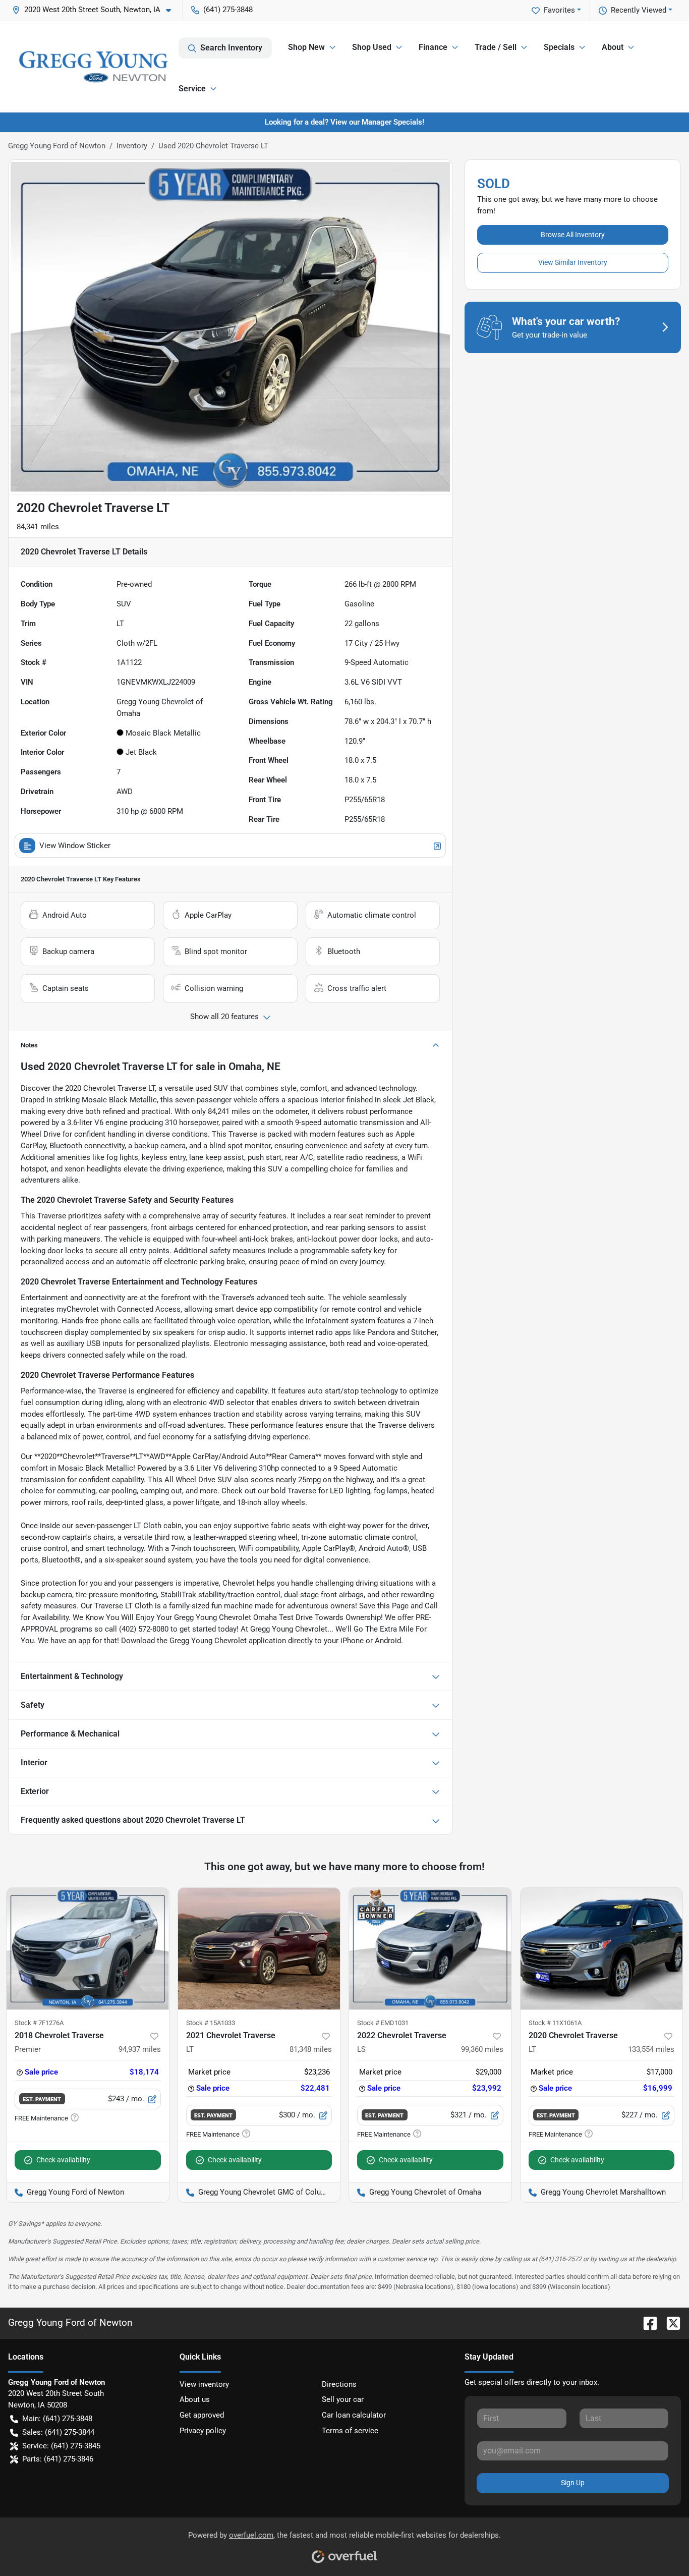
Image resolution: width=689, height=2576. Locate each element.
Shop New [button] (306, 47)
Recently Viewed (639, 10)
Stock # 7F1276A (39, 2023)
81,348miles (311, 2049)
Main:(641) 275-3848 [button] (57, 2419)
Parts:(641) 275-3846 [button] (58, 2459)
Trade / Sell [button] (496, 47)
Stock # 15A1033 (211, 2023)
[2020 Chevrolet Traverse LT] (602, 1949)
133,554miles (651, 2049)
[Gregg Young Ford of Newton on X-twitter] (669, 2322)
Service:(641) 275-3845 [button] (61, 2446)
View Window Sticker (75, 846)
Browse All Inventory (573, 235)
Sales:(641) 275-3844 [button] (58, 2432)
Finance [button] (433, 47)
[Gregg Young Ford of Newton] (93, 67)
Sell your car (343, 2399)
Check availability (63, 2160)
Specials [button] (559, 47)
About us (195, 2399)
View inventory (204, 2384)
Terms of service (350, 2431)
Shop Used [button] (372, 47)
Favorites (559, 10)
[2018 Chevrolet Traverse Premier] (88, 1949)
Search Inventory (231, 48)
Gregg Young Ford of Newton (57, 146)
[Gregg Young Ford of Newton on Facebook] (646, 2322)
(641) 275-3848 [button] (228, 10)
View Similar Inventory (573, 262)
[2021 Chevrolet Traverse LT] (259, 1949)
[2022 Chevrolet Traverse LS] (430, 1949)
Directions (339, 2384)
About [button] (613, 47)
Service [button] (192, 89)
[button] (96, 10)
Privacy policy (203, 2431)
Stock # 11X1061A (555, 2023)
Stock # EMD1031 (383, 2023)
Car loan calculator (354, 2415)
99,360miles (482, 2049)
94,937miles (140, 2049)
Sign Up (573, 2483)
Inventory (132, 146)
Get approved (202, 2415)
